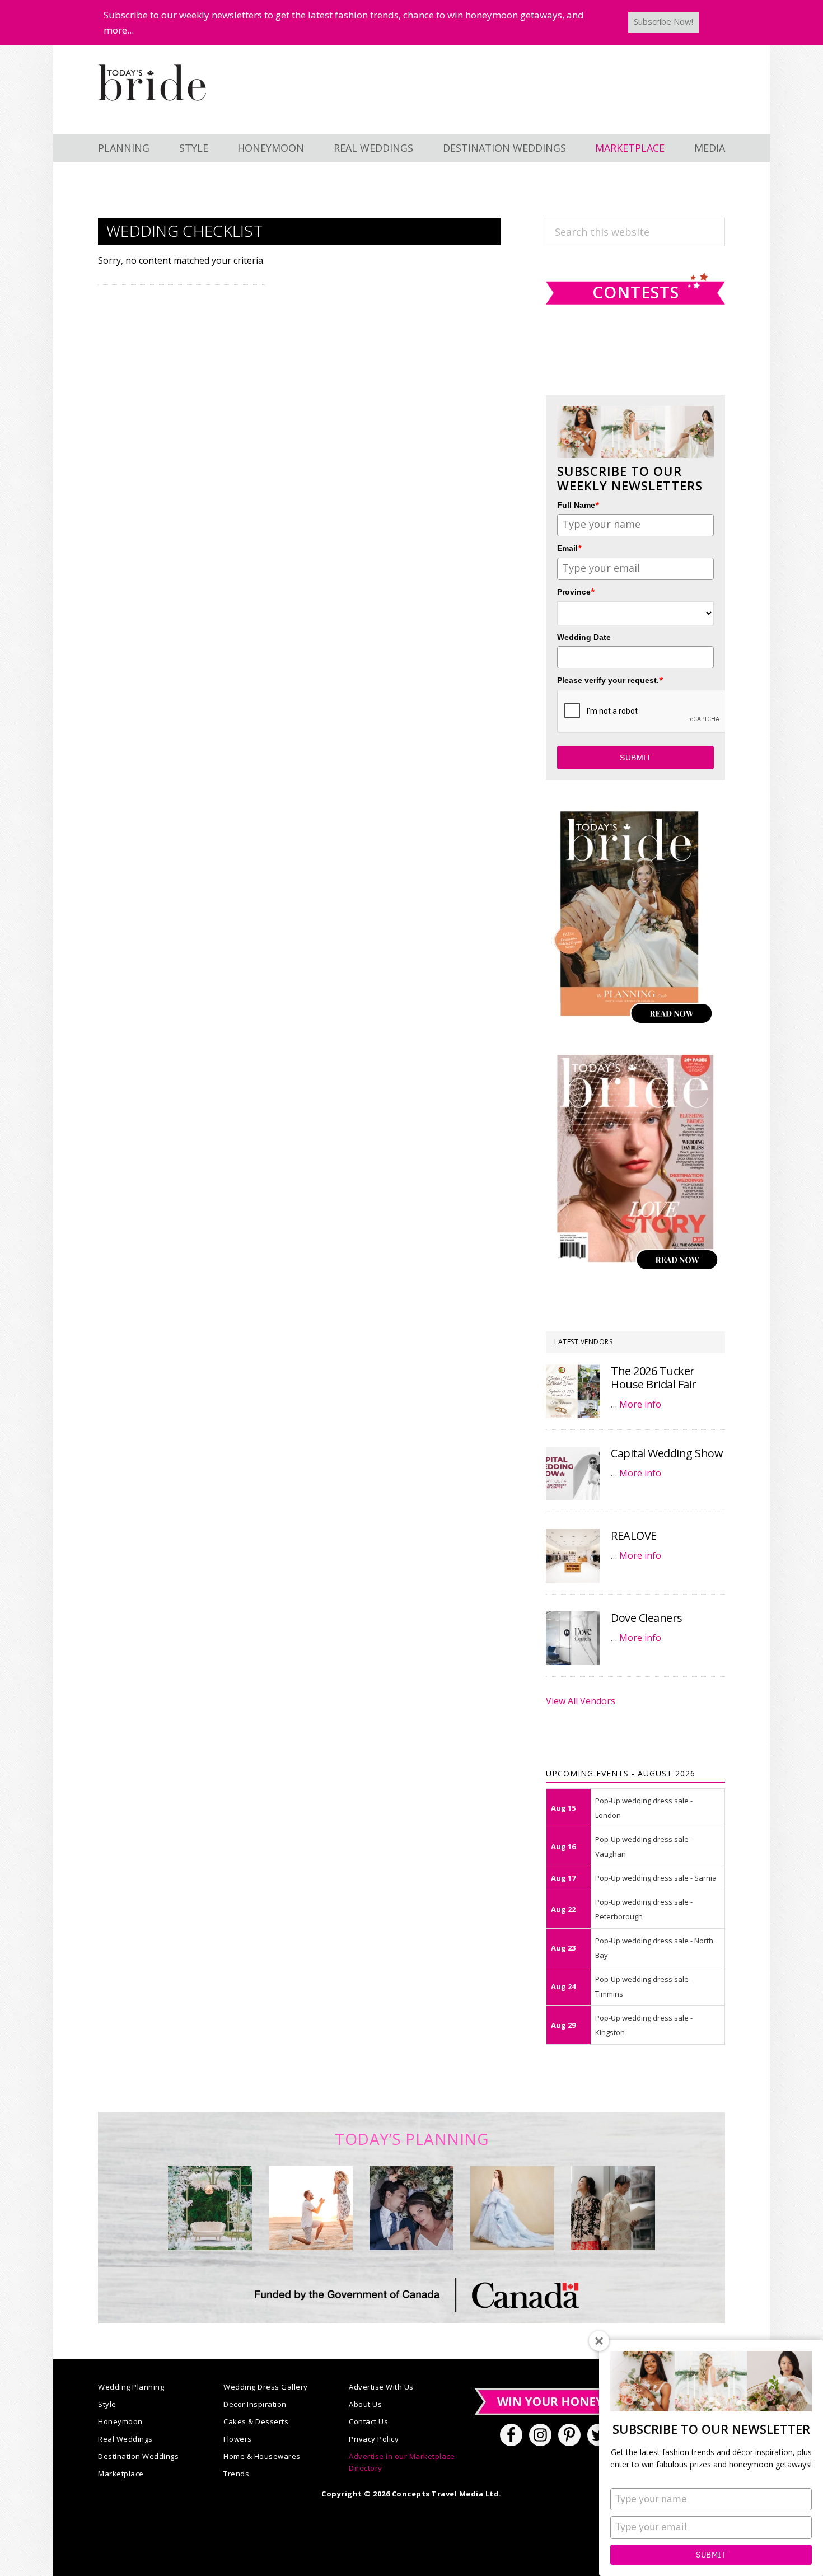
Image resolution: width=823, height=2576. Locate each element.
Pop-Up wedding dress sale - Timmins (644, 1986)
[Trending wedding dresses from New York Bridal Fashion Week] (512, 2208)
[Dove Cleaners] (573, 1638)
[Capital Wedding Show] (573, 1474)
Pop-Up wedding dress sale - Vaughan (644, 1846)
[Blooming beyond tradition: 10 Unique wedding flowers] (411, 2208)
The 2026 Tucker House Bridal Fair (654, 1378)
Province (576, 592)
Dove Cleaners (647, 1618)
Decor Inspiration (255, 2404)
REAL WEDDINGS (373, 148)
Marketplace (121, 2474)
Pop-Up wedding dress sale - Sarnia (656, 1878)
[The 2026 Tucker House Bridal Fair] (573, 1391)
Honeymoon (120, 2421)
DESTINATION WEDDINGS (504, 148)
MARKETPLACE (630, 148)
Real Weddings (125, 2439)
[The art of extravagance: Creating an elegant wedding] (210, 2208)
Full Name (578, 505)
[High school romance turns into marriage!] (613, 2208)
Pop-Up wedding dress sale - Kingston (644, 2025)
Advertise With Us (381, 2387)
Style (107, 2404)
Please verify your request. (610, 680)
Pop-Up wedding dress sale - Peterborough (644, 1909)
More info (640, 1404)
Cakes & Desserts (256, 2421)
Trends (236, 2474)
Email (570, 548)
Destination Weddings (138, 2456)
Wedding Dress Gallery (266, 2387)
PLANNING (124, 148)
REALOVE (634, 1535)
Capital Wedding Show (667, 1453)
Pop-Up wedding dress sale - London (644, 1808)
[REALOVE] (573, 1556)
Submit (711, 2555)
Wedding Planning (131, 2387)
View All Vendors (581, 1701)
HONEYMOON (271, 148)
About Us (365, 2404)
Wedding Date (584, 637)
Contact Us (368, 2421)
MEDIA (710, 148)
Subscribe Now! (663, 21)
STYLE (194, 148)
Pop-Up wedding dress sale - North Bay (654, 1948)
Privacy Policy (374, 2439)
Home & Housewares (262, 2456)
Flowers (238, 2439)
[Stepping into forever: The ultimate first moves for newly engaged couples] (311, 2208)
